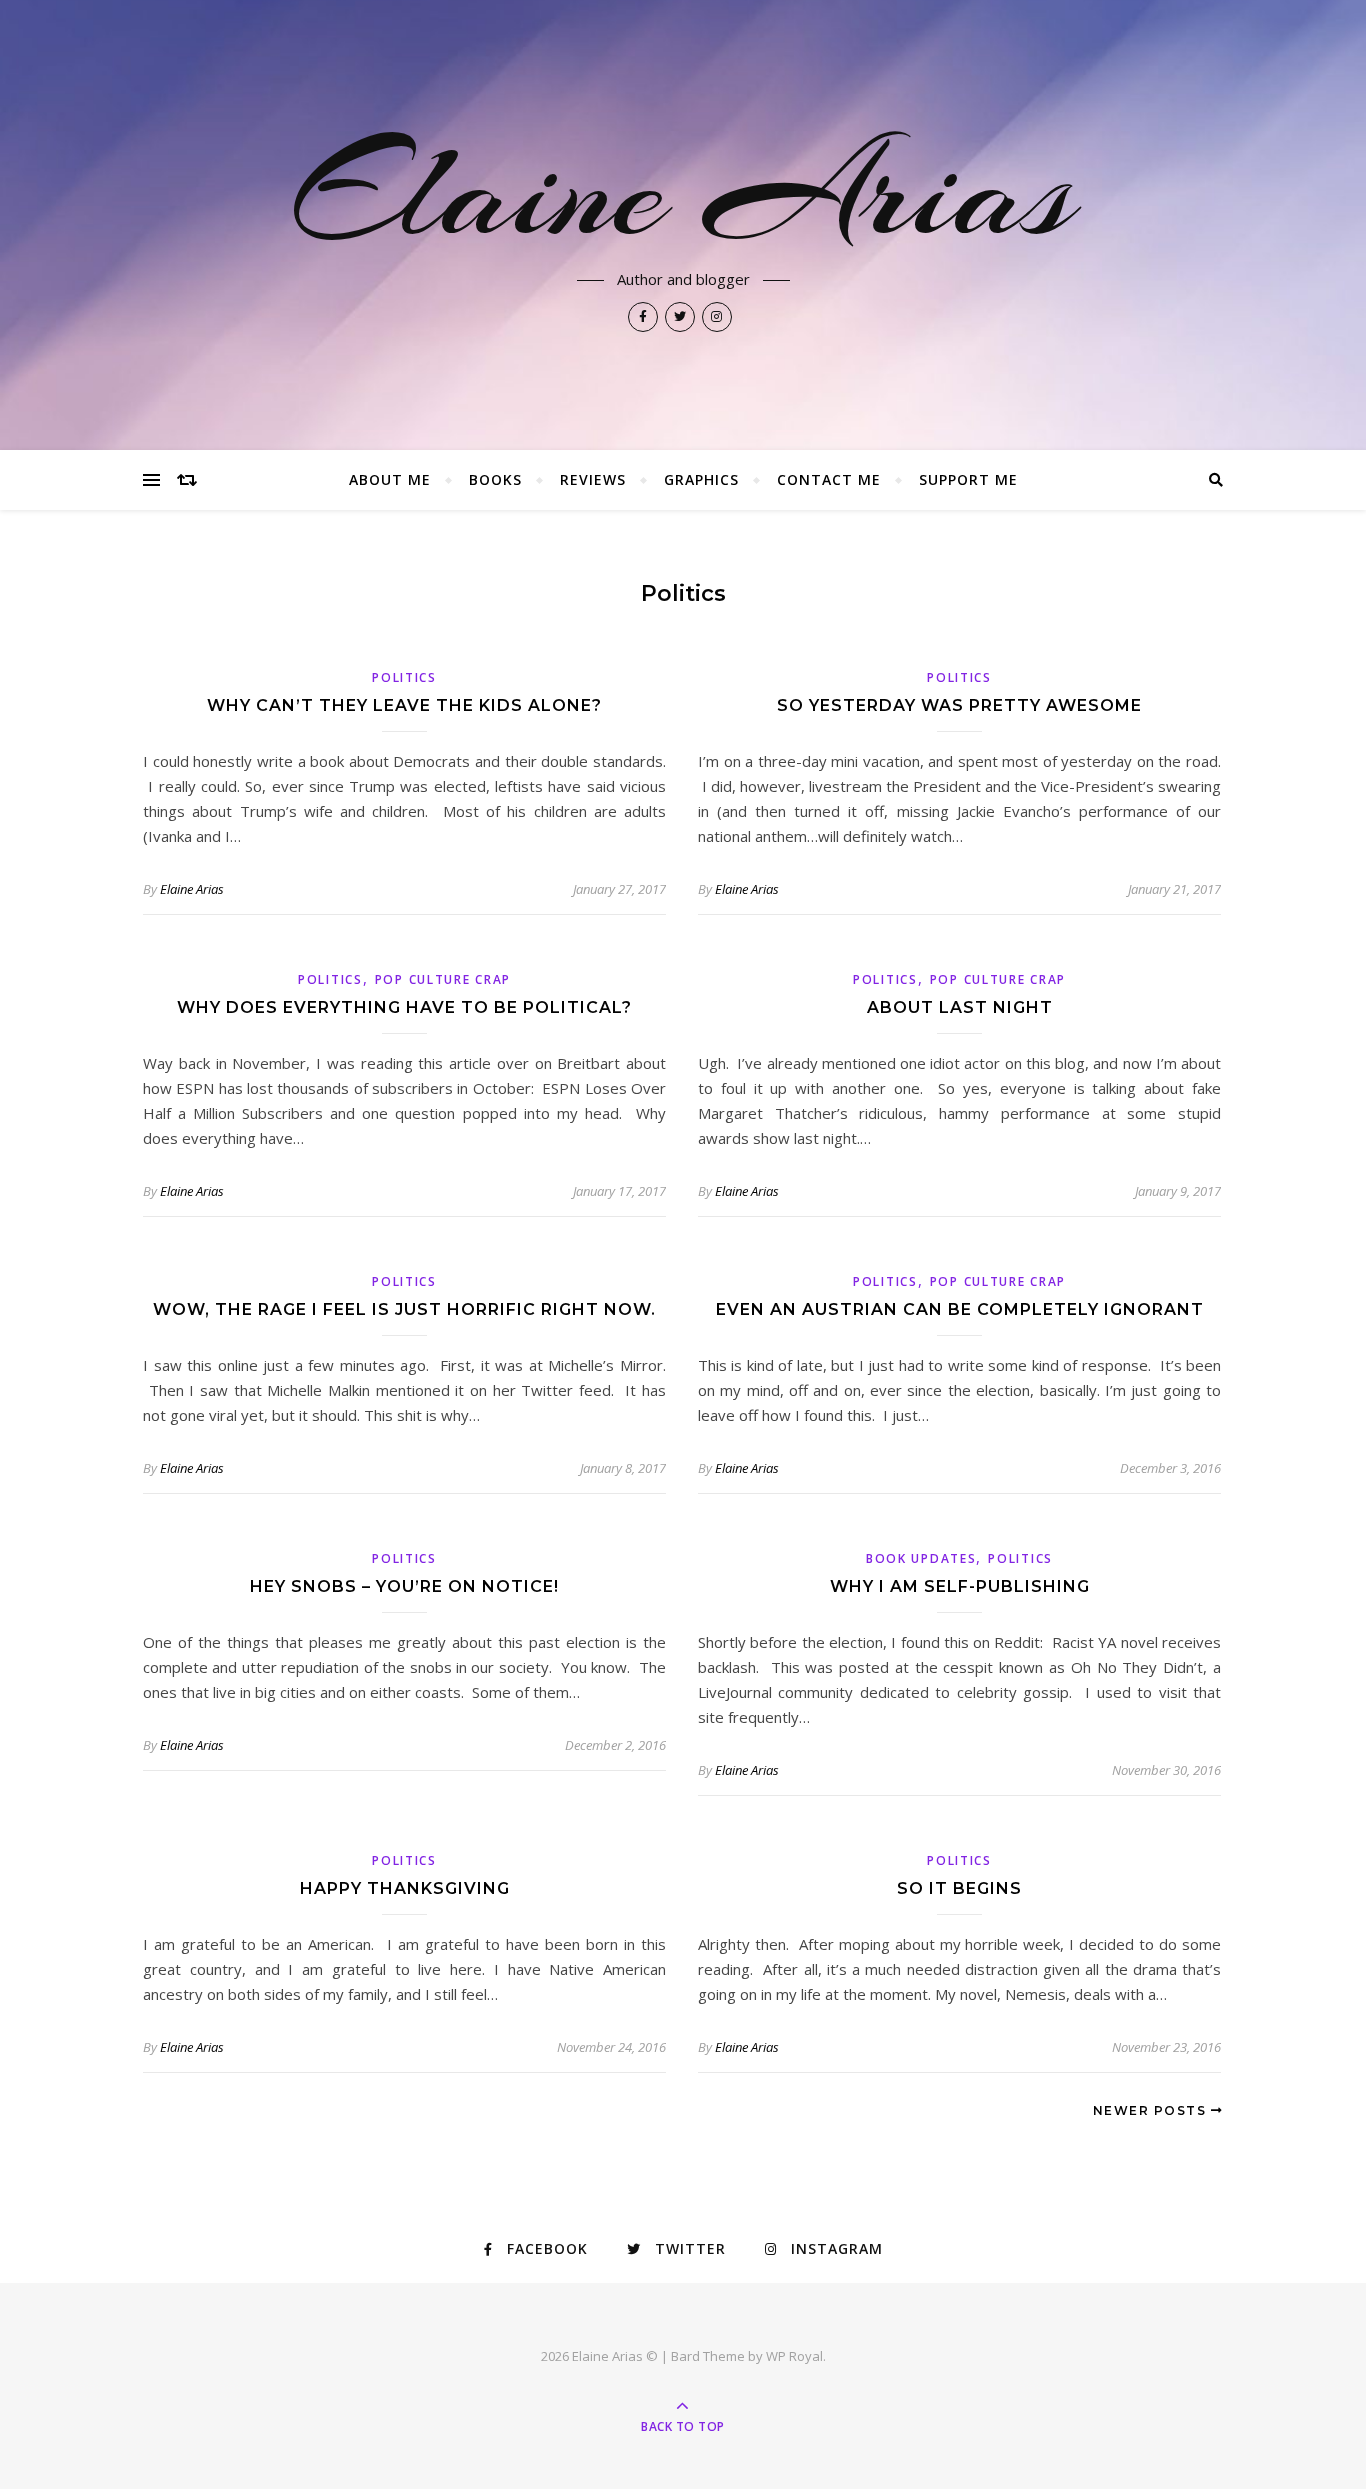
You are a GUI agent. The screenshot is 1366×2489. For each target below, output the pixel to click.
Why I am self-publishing (960, 1586)
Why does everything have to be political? (404, 1007)
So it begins (959, 1888)
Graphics (701, 479)
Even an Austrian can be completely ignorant (960, 1309)
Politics (404, 677)
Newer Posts (1152, 2110)
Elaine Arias (683, 192)
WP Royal (794, 2356)
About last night (960, 1007)
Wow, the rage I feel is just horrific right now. (404, 1309)
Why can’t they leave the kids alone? (404, 705)
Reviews (593, 479)
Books (495, 479)
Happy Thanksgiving (405, 1888)
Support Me (968, 479)
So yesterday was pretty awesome (959, 705)
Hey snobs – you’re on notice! (404, 1586)
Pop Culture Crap (443, 979)
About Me (390, 479)
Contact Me (829, 479)
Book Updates (921, 1558)
